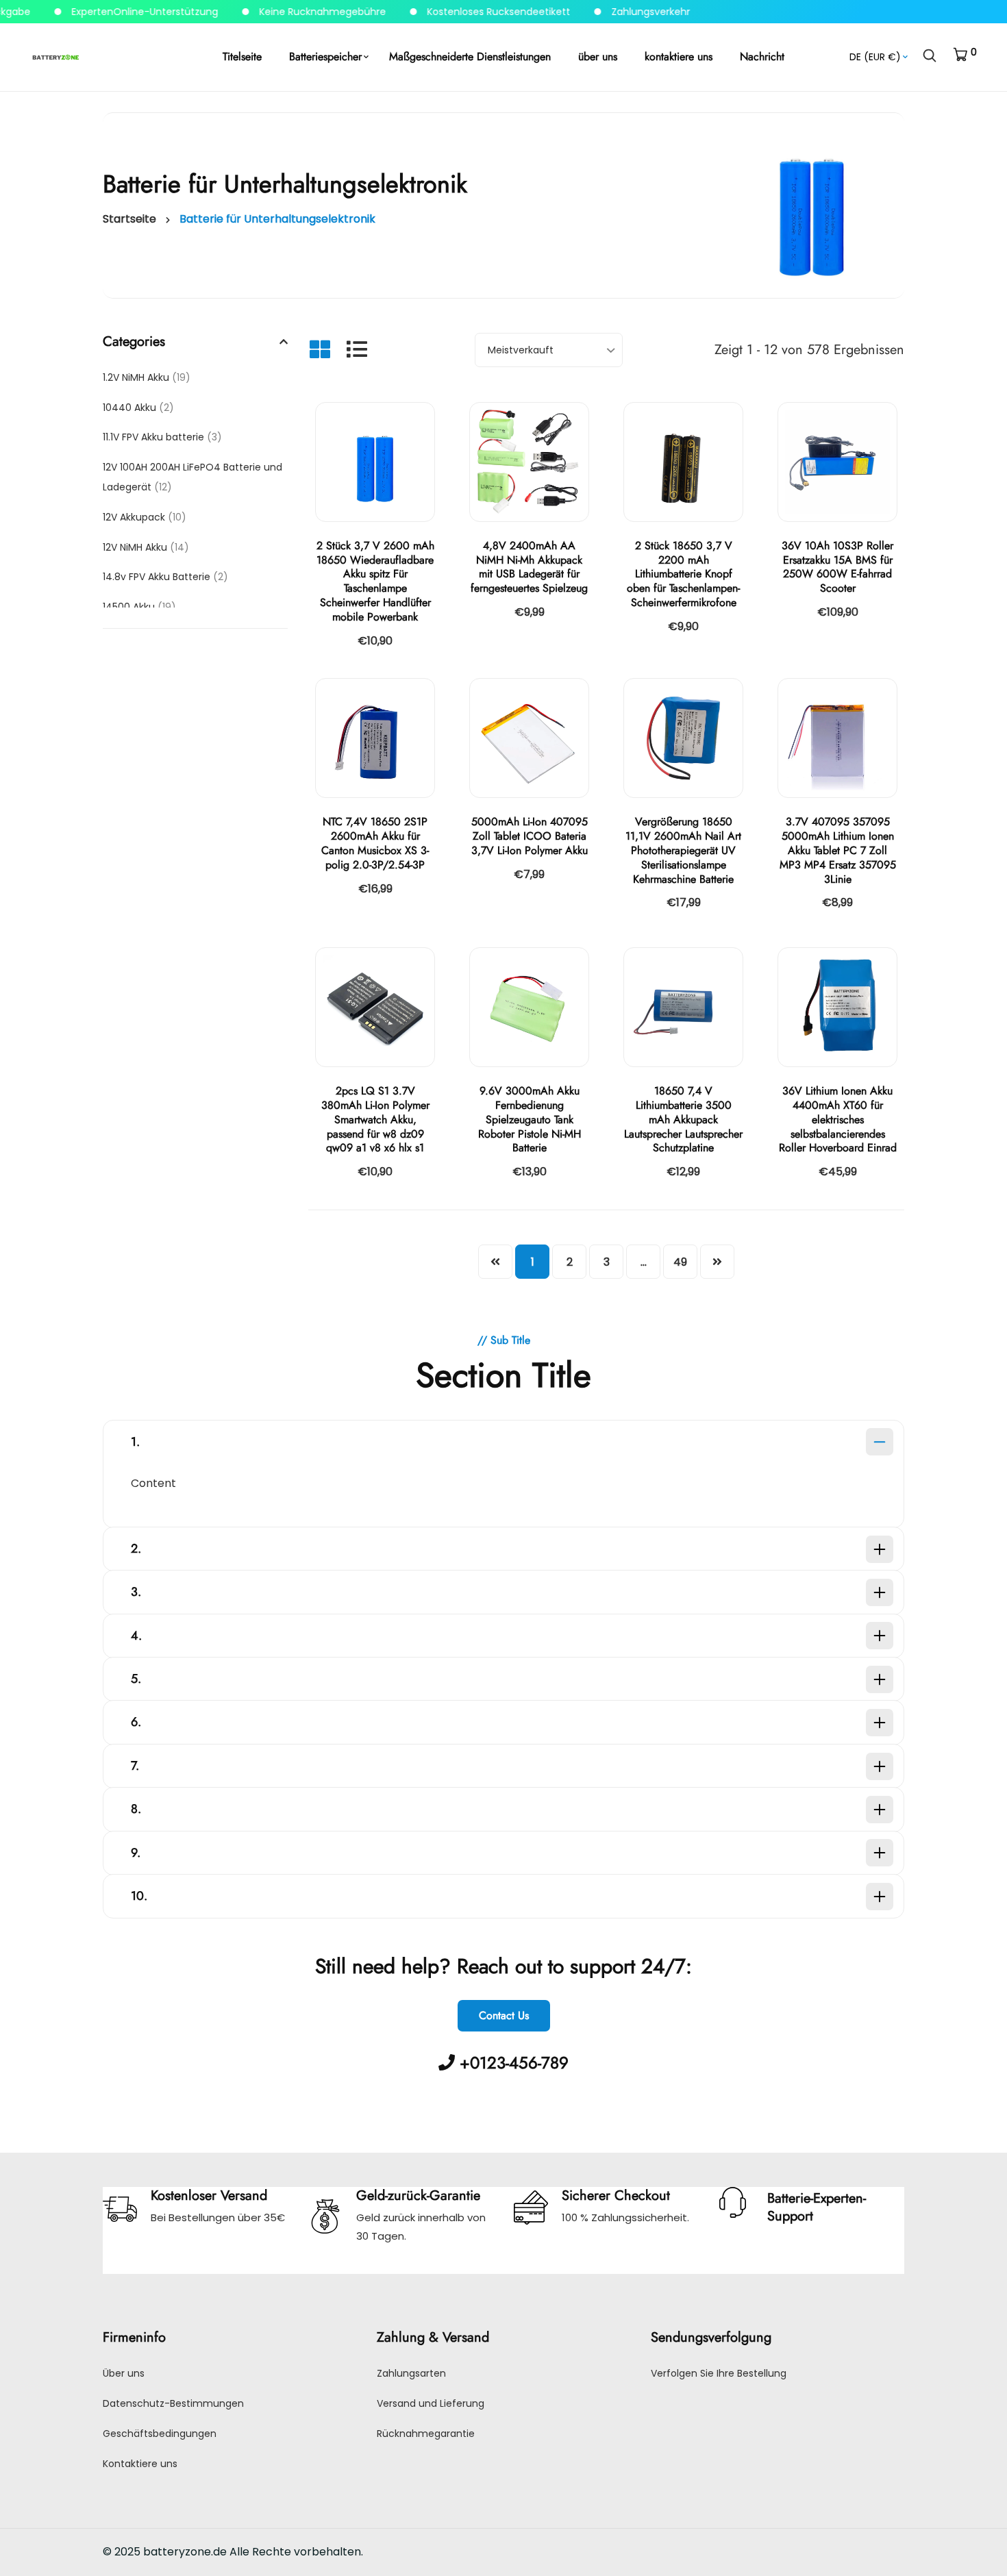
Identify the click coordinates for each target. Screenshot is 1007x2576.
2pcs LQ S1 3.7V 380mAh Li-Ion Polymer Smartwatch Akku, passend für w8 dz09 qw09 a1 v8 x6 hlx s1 (375, 1119)
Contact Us (504, 2015)
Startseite (129, 219)
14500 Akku (139, 607)
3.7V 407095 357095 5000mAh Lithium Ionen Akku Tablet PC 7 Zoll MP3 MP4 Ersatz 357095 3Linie (838, 850)
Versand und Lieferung (431, 2403)
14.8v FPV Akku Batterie (165, 577)
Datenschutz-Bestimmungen (173, 2403)
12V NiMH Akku (146, 547)
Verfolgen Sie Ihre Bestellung (719, 2373)
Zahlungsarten (411, 2373)
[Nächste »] (717, 1262)
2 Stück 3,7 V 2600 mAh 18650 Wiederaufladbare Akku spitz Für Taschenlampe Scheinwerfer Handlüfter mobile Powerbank (375, 581)
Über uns (124, 2373)
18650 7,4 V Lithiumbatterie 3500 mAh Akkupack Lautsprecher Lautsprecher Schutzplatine (683, 1119)
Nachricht (762, 57)
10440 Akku (138, 408)
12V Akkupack (145, 517)
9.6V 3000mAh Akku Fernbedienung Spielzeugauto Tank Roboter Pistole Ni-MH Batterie (530, 1119)
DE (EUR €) (875, 57)
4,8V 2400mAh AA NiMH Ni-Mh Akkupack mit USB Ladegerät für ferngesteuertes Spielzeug (529, 567)
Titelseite (242, 57)
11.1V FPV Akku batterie (162, 437)
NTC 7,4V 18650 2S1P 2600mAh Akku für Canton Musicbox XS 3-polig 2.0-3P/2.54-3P (375, 843)
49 (680, 1262)
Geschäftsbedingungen (160, 2434)
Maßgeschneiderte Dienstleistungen (470, 57)
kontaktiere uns (679, 57)
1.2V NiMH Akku (147, 377)
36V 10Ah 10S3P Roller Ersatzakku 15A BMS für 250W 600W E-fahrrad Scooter (837, 567)
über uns (598, 57)
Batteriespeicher (325, 57)
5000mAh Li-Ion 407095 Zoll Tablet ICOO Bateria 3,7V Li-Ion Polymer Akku (530, 836)
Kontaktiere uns (140, 2464)
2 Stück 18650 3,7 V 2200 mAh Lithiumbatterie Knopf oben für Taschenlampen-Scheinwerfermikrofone (683, 574)
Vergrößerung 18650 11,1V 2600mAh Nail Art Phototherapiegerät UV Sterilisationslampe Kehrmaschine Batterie (683, 850)
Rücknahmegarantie (426, 2434)
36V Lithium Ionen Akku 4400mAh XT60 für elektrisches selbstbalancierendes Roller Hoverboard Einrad (838, 1119)
